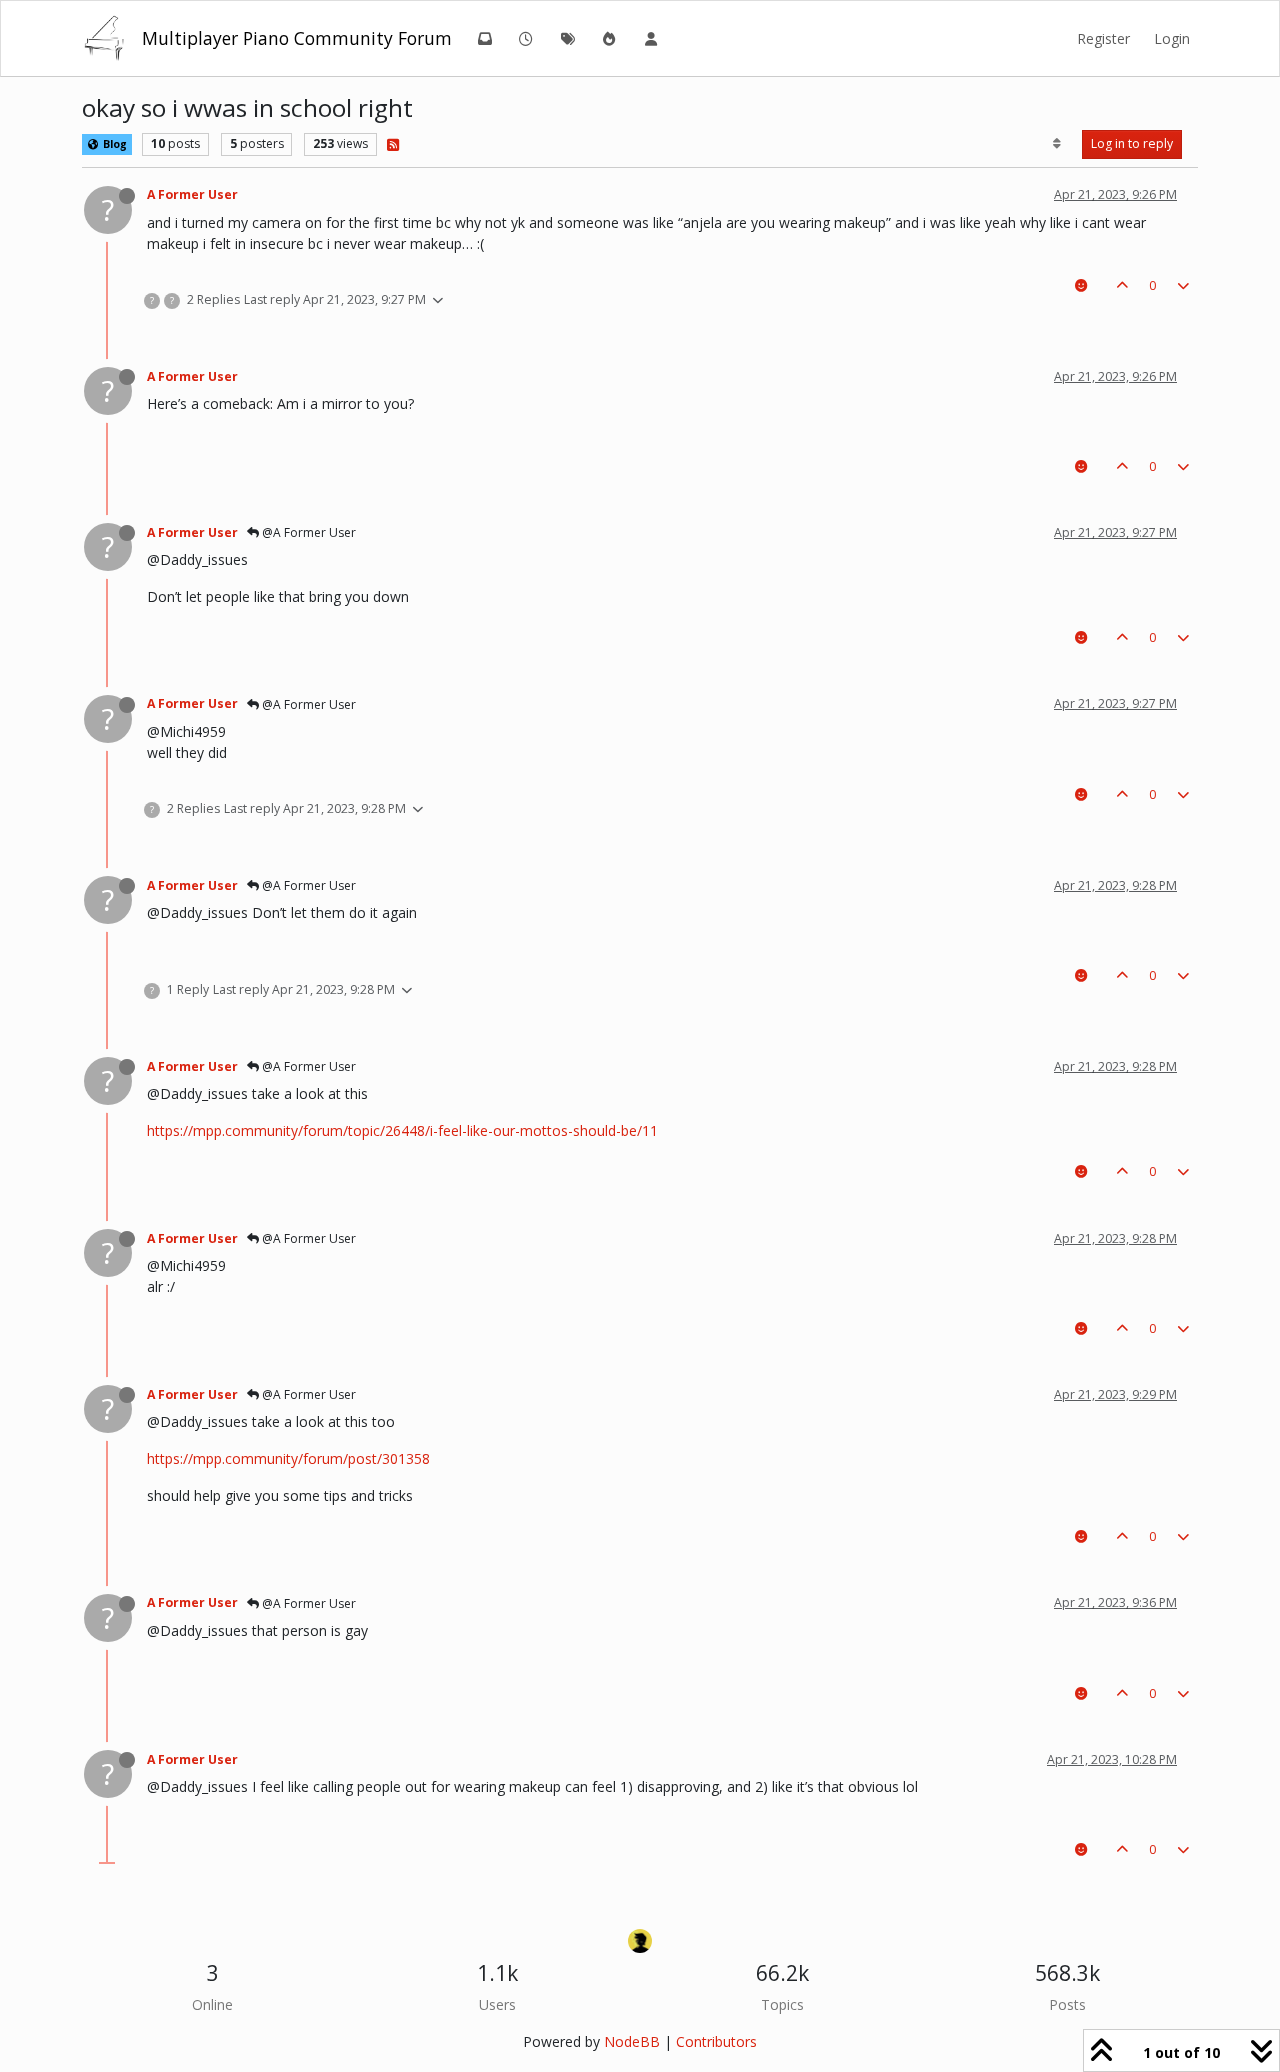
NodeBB (632, 2041)
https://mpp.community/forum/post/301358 (288, 1458)
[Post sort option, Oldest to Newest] (1057, 144)
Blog (113, 144)
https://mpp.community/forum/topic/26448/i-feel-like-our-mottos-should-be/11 (402, 1130)
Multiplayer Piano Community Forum (297, 38)
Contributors (716, 2041)
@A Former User (307, 532)
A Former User (192, 194)
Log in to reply (1132, 143)
